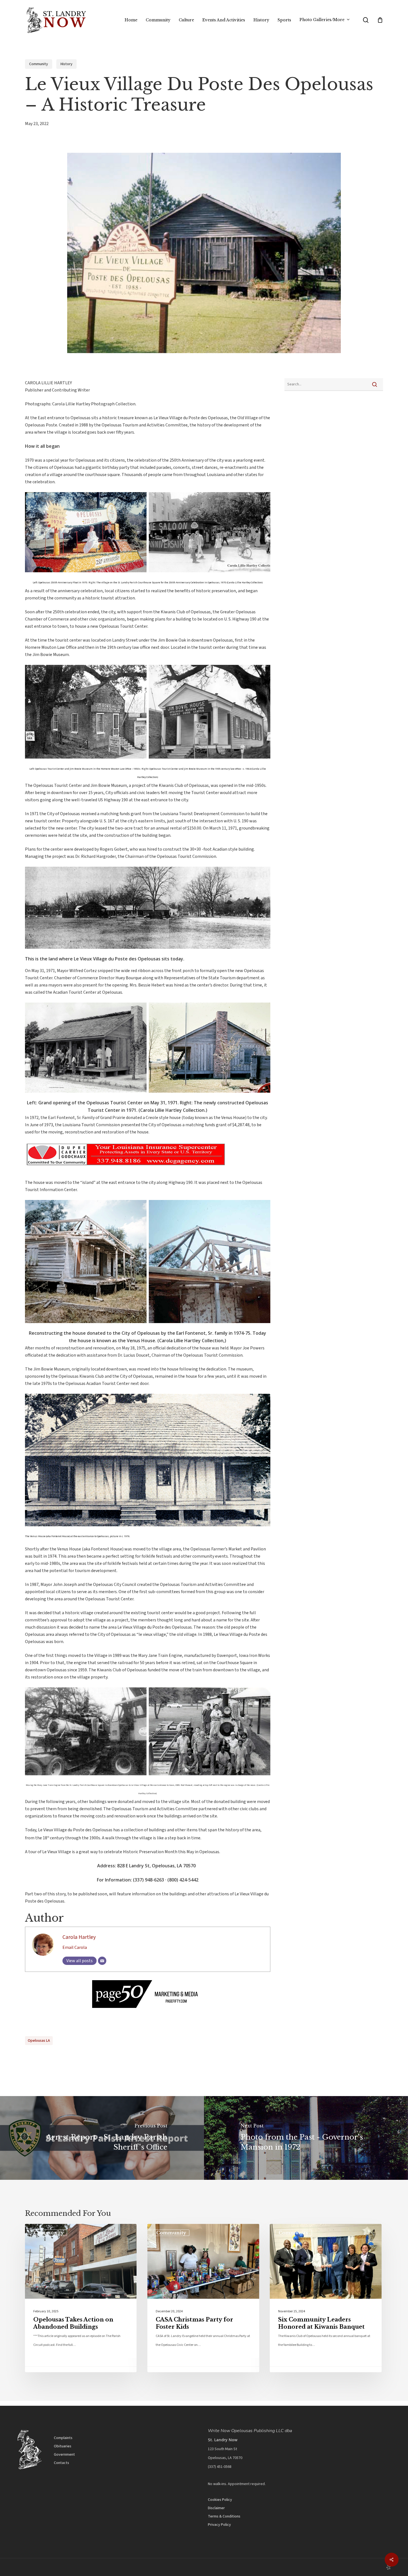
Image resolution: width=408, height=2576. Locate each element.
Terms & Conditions (224, 2516)
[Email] (102, 1961)
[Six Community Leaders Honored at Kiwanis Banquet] (326, 2298)
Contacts (61, 2463)
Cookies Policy (220, 2500)
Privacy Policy (219, 2525)
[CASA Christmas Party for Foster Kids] (203, 2298)
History (66, 64)
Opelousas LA (39, 2041)
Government (64, 2455)
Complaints (63, 2438)
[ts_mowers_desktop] (148, 2008)
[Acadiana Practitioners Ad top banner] (126, 1170)
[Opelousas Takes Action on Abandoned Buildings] (81, 2298)
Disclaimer (216, 2508)
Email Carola (75, 1947)
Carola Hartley (79, 1937)
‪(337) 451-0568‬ (220, 2467)
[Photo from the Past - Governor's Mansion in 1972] (306, 2138)
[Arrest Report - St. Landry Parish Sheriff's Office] (102, 2138)
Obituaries (63, 2446)
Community (39, 64)
